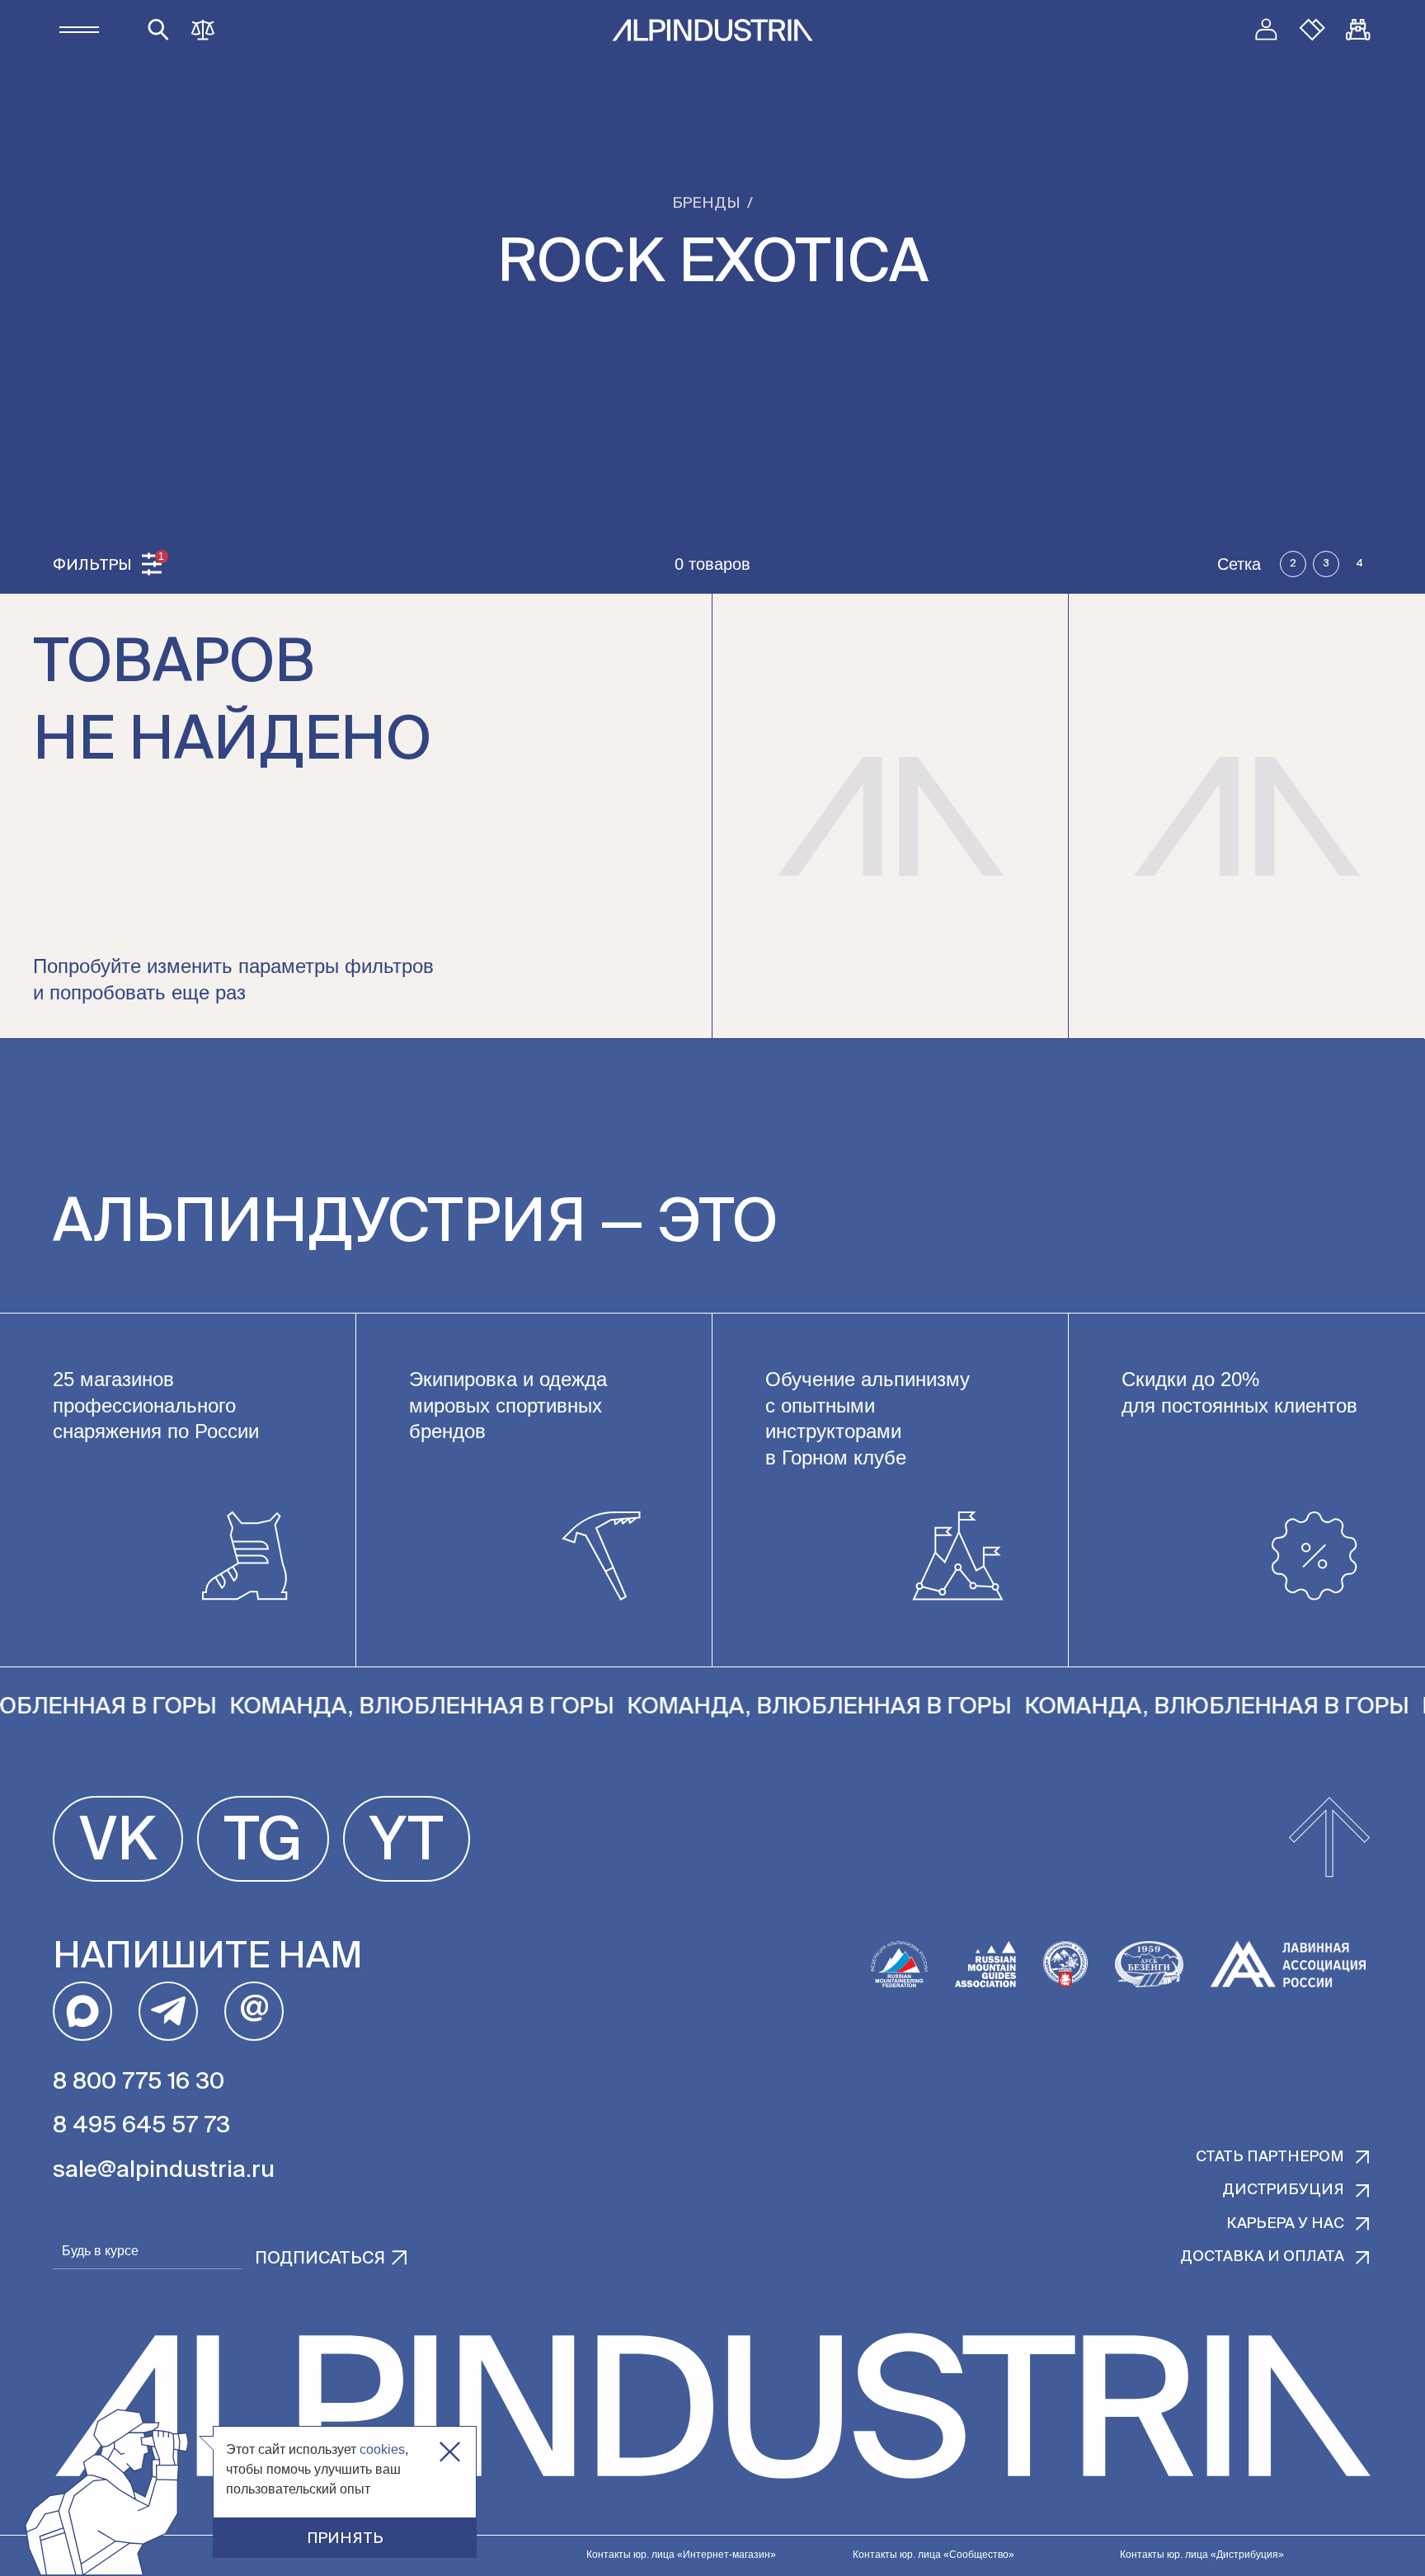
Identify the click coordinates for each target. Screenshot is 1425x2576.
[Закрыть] (450, 2452)
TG (263, 1843)
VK (118, 1843)
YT (407, 1843)
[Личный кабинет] (1266, 30)
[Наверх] (1329, 1839)
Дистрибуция (1283, 2190)
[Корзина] (1358, 30)
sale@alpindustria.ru (164, 2170)
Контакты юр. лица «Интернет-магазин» (681, 2555)
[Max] (82, 2011)
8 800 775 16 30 (139, 2082)
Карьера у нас (1285, 2224)
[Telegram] (168, 2011)
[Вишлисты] (1312, 30)
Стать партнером (1270, 2157)
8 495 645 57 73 (141, 2126)
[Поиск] (158, 30)
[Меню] (79, 30)
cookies (382, 2449)
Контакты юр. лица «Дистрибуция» (1202, 2555)
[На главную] (712, 30)
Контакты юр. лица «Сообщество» (934, 2555)
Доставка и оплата (1262, 2257)
